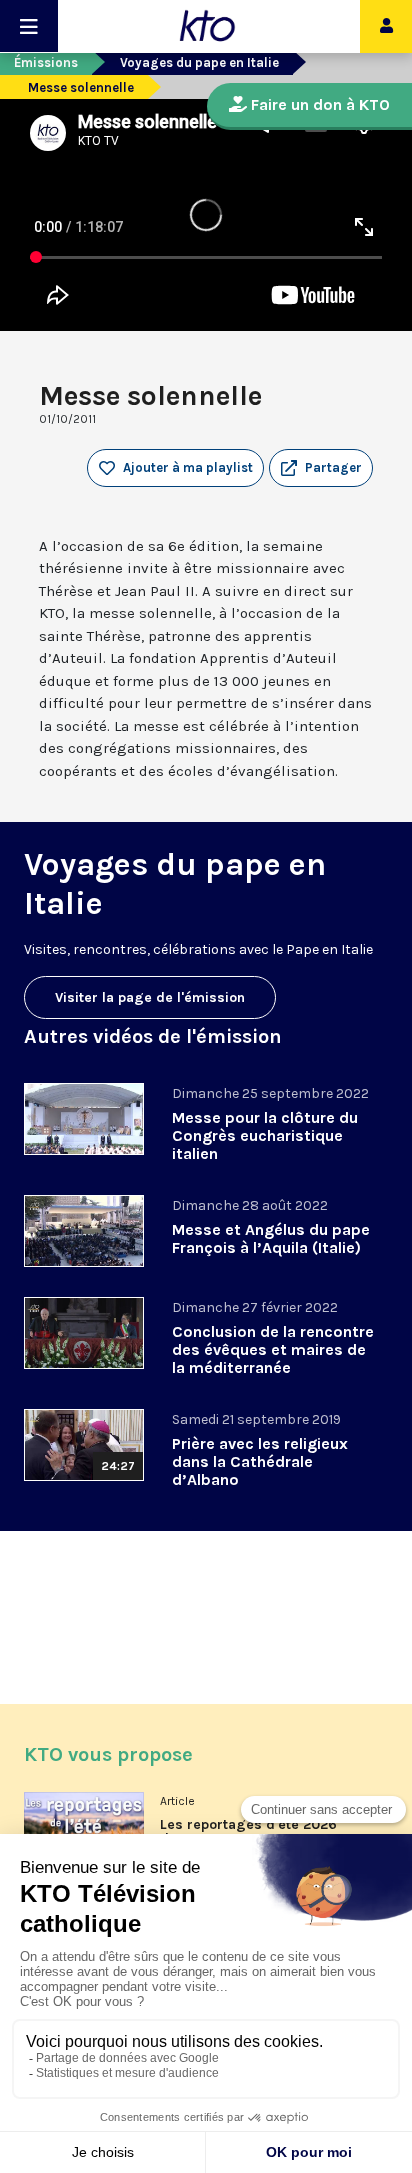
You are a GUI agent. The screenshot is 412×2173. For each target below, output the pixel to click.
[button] (321, 468)
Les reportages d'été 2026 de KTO (248, 1832)
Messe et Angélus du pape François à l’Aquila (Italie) (271, 1238)
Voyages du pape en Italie (199, 62)
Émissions (46, 62)
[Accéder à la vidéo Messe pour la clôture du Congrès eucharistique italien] (84, 1119)
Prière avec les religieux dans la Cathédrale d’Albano (260, 1461)
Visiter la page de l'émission (150, 997)
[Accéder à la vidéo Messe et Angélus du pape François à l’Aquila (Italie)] (84, 1231)
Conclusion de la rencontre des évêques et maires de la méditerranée (273, 1349)
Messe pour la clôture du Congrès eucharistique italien (265, 1135)
